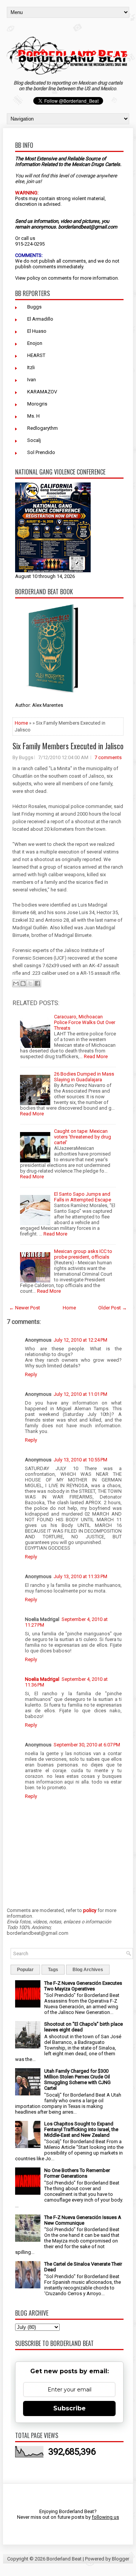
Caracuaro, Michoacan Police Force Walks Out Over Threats (85, 1022)
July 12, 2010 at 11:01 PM (80, 1394)
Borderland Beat (64, 2559)
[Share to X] (30, 983)
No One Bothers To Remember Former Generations (77, 2173)
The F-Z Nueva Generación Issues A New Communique (83, 2220)
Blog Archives (88, 1970)
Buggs (34, 307)
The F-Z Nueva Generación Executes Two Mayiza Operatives (83, 1986)
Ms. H (33, 416)
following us (105, 2517)
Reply (31, 1374)
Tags (53, 1970)
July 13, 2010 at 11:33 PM (80, 1576)
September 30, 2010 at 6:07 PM (87, 1745)
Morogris (37, 404)
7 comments (108, 757)
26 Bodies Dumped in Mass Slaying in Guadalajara (84, 1077)
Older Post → (113, 1308)
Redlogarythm (42, 428)
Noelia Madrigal (42, 1679)
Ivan (32, 380)
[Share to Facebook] (37, 983)
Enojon (35, 343)
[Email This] (16, 983)
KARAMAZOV (42, 392)
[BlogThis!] (23, 983)
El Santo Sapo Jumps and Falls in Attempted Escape (83, 1197)
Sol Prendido (41, 452)
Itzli (31, 367)
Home (21, 723)
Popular (25, 1970)
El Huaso (37, 331)
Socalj (34, 440)
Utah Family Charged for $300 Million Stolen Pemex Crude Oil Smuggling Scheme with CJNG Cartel (77, 2080)
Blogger (121, 2559)
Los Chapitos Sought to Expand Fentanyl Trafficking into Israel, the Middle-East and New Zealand (81, 2129)
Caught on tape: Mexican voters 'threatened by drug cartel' (83, 1137)
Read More (96, 1056)
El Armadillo (40, 319)
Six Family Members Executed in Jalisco (68, 746)
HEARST (36, 355)
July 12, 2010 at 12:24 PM (80, 1340)
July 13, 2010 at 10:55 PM (80, 1460)
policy (33, 278)
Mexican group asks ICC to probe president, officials (83, 1254)
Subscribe (70, 2408)
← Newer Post (25, 1308)
